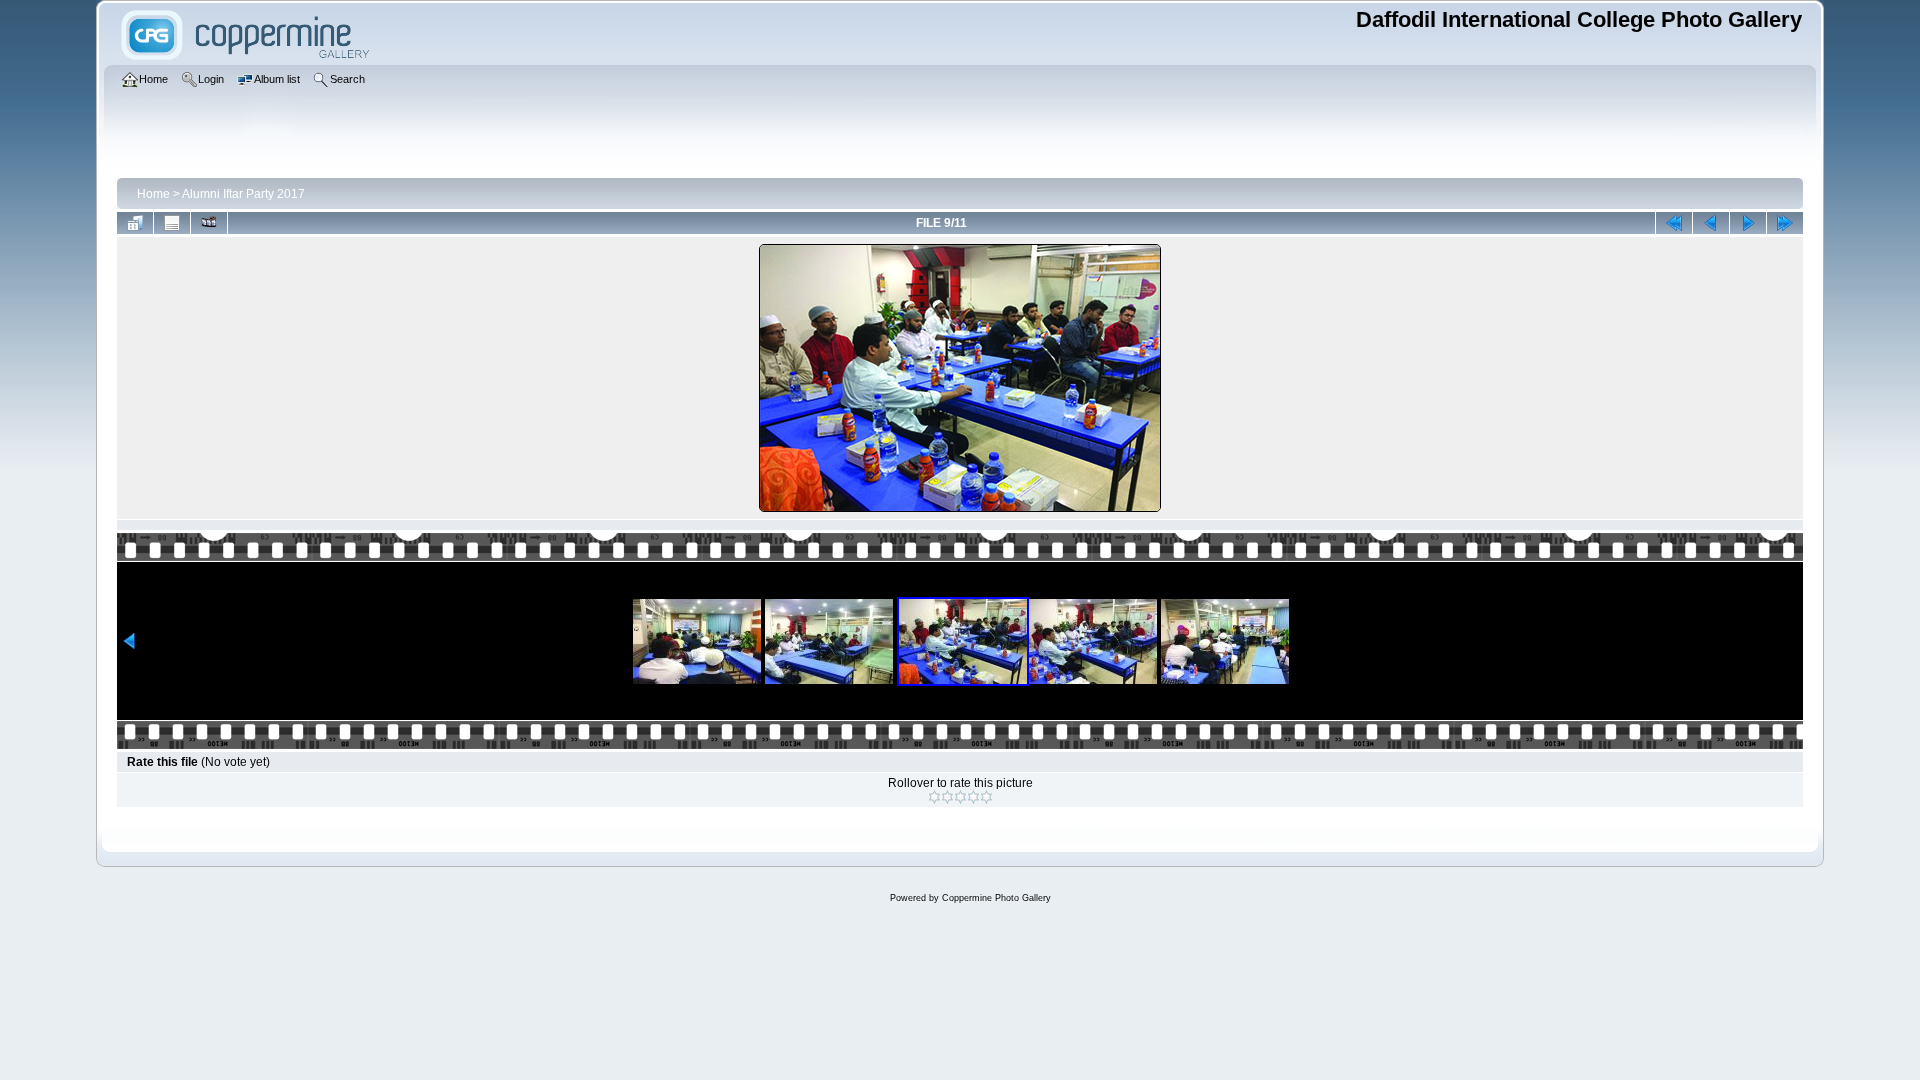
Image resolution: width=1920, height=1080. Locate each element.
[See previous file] (1711, 223)
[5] (986, 797)
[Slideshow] (209, 223)
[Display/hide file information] (172, 223)
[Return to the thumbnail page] (135, 223)
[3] (960, 797)
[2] (947, 797)
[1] (934, 797)
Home (153, 194)
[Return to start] (1674, 223)
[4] (973, 797)
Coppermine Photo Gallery (996, 898)
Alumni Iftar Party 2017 (243, 194)
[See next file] (1748, 223)
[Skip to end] (1785, 223)
